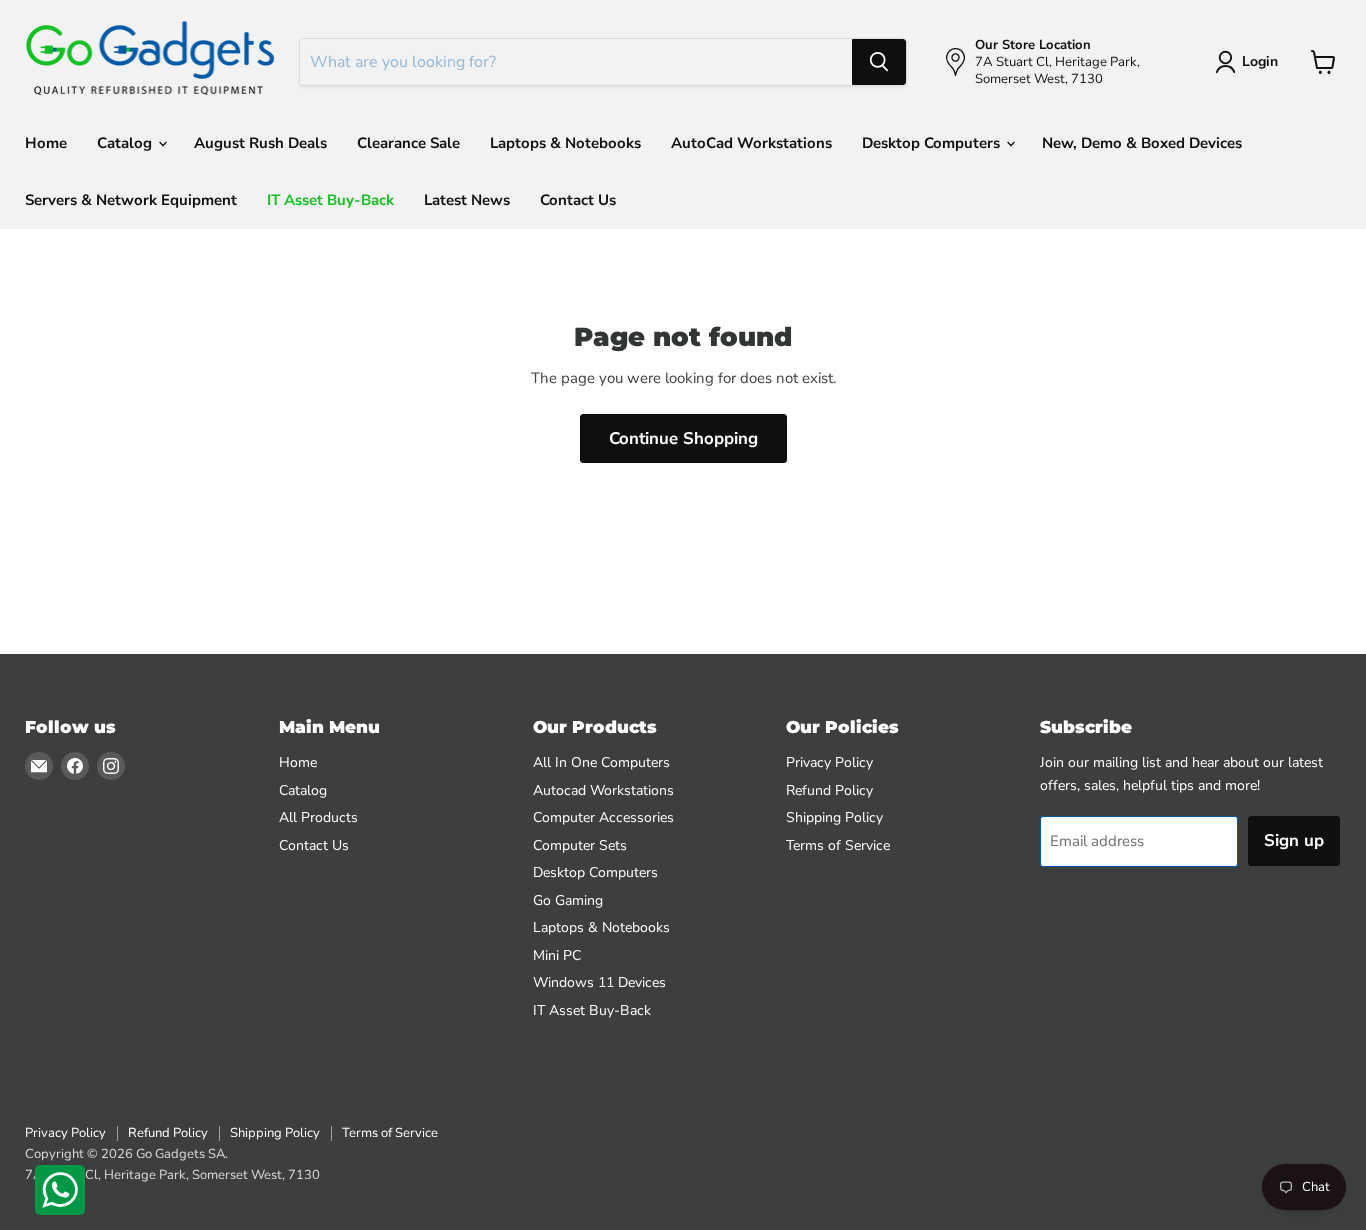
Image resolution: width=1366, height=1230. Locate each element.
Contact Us (578, 200)
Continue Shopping (683, 438)
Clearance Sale (408, 143)
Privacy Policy (829, 762)
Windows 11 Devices (599, 982)
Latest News (467, 200)
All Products (318, 817)
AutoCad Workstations (751, 143)
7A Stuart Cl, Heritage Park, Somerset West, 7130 (172, 1175)
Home (46, 143)
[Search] (879, 62)
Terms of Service (838, 845)
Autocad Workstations (603, 790)
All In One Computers (601, 762)
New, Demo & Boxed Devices (1142, 143)
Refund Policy (829, 790)
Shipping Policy (834, 817)
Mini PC (557, 955)
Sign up (1294, 840)
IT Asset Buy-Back (330, 200)
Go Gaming (568, 900)
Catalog (126, 143)
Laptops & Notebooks (565, 143)
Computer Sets (580, 845)
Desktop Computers (933, 143)
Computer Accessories (603, 817)
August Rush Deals (260, 143)
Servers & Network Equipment (131, 200)
